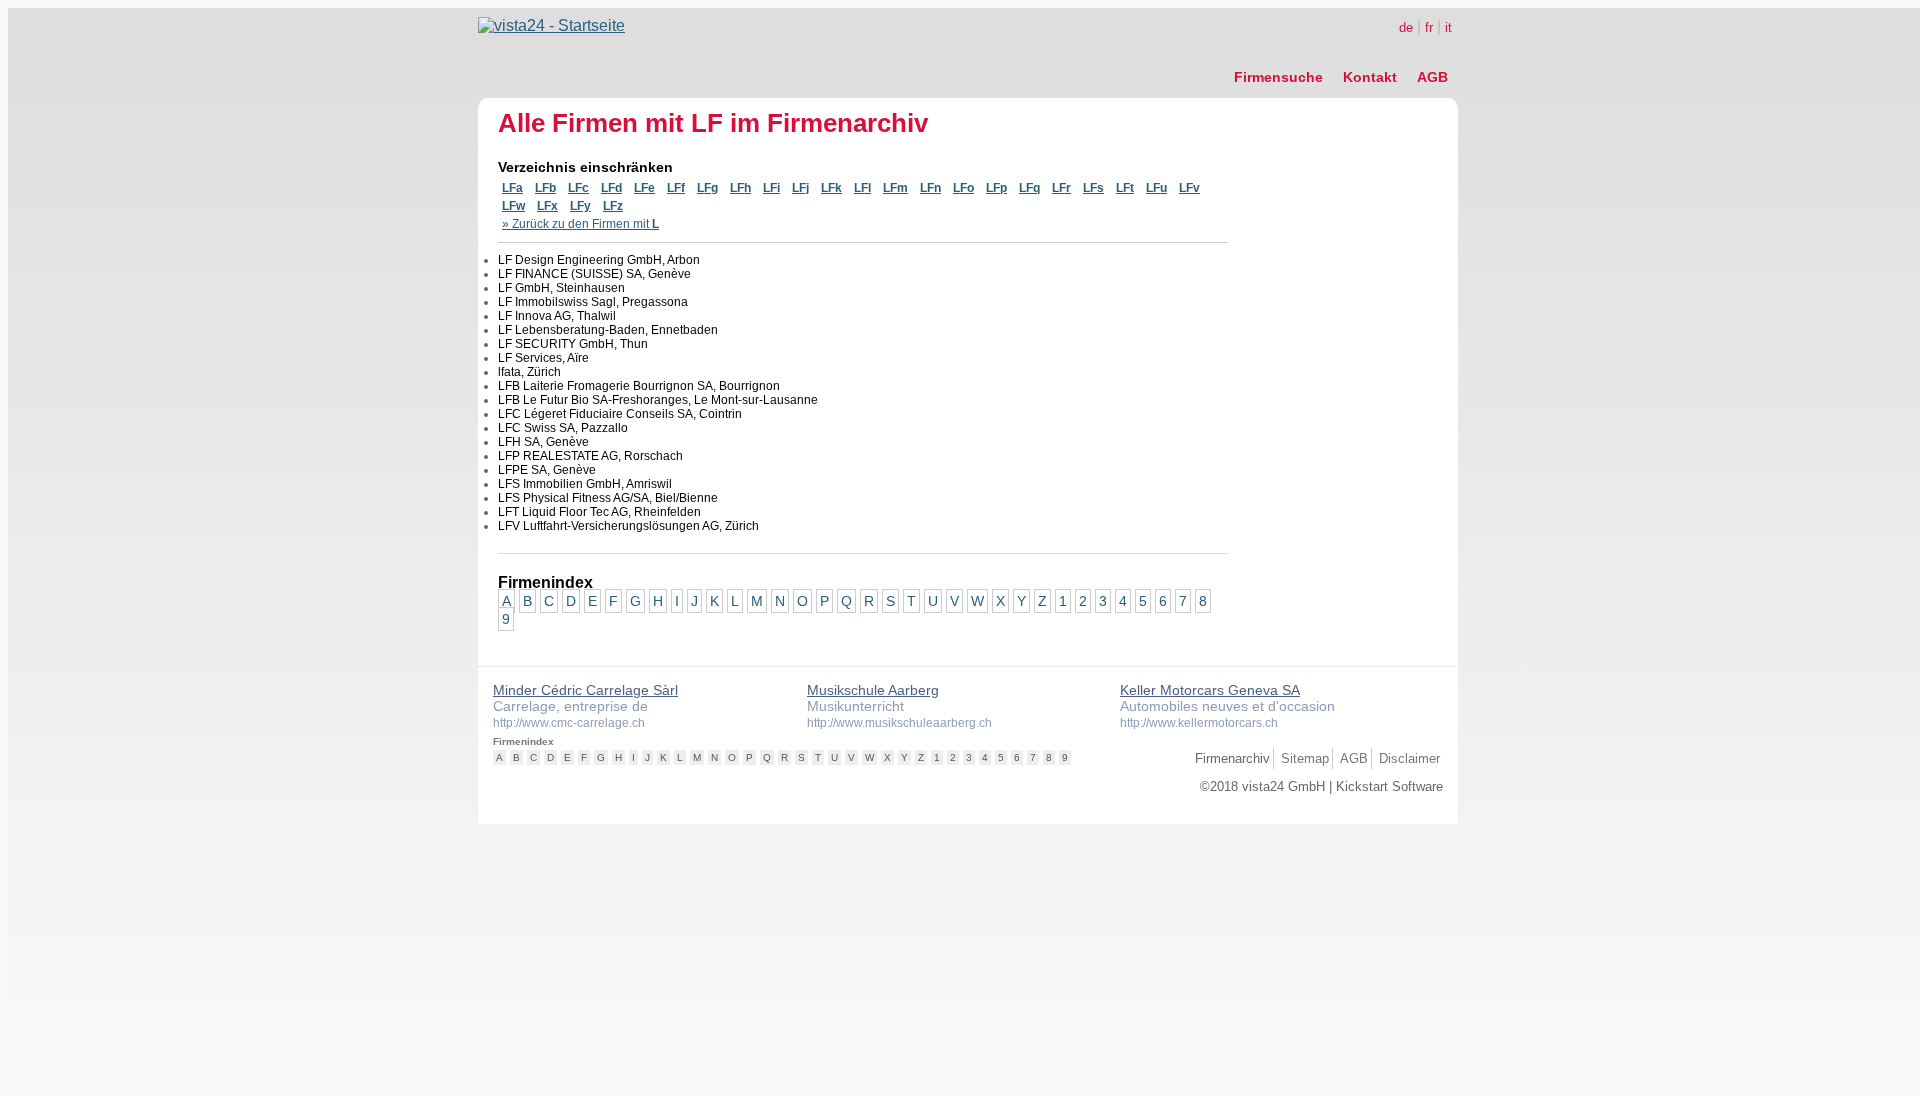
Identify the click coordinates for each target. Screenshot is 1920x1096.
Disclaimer (1409, 758)
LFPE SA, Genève (547, 470)
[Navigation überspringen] (1341, 55)
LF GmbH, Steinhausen (561, 288)
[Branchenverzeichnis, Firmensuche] (551, 25)
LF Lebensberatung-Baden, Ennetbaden (608, 330)
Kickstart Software (1389, 786)
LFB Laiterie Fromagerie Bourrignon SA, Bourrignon (639, 386)
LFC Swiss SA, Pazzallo (563, 428)
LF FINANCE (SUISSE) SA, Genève (594, 274)
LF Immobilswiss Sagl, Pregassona (593, 302)
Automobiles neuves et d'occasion (1227, 706)
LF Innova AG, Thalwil (557, 316)
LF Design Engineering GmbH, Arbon (599, 260)
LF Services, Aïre (543, 358)
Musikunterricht (855, 706)
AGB (1432, 77)
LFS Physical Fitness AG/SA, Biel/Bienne (608, 498)
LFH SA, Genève (543, 442)
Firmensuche (1278, 77)
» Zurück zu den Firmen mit (580, 224)
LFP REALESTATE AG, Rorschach (590, 456)
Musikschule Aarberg (873, 690)
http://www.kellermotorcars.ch (1199, 723)
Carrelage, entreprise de (570, 706)
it (1448, 27)
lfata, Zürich (529, 372)
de (1406, 27)
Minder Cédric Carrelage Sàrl (585, 690)
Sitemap (1305, 758)
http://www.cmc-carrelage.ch (569, 723)
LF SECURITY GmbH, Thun (573, 344)
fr (1429, 27)
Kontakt (1370, 77)
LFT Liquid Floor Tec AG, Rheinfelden (599, 512)
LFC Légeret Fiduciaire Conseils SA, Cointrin (620, 414)
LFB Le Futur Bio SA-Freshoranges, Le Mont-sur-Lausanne (658, 400)
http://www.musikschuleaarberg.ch (899, 723)
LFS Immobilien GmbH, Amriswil (585, 484)
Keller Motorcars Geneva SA (1210, 690)
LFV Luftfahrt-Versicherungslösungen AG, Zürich (628, 526)
